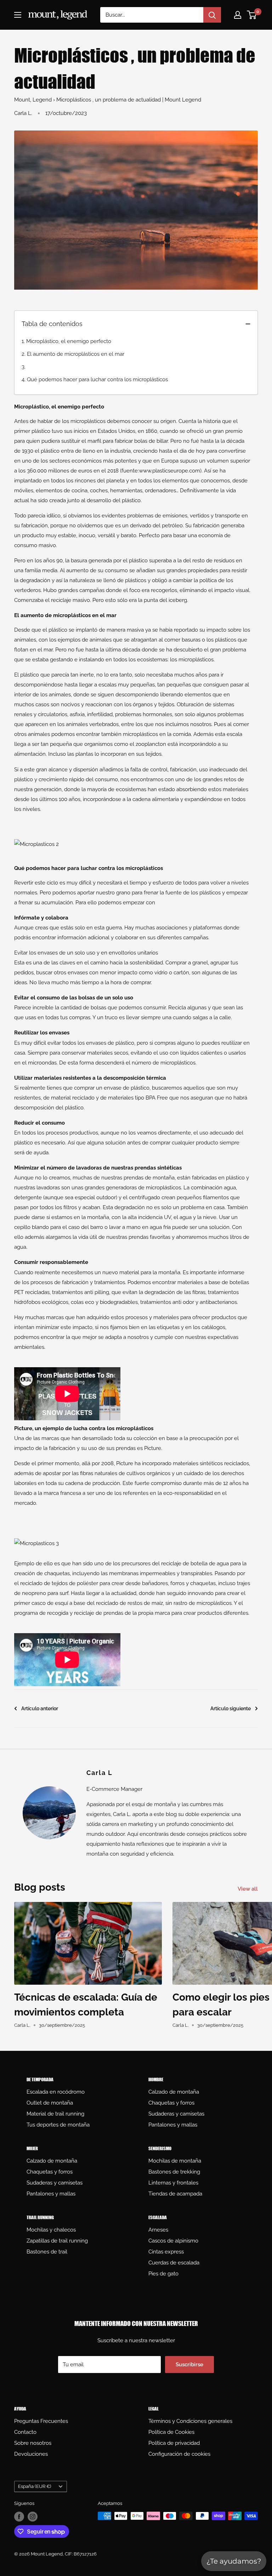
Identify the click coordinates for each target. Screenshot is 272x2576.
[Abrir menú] (18, 15)
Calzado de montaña (174, 2092)
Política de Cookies (171, 2432)
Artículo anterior (40, 1708)
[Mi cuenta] (238, 15)
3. (24, 367)
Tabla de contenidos (52, 324)
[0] (252, 15)
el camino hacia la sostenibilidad (124, 963)
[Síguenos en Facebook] (19, 2517)
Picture (153, 1448)
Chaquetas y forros (171, 2103)
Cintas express (166, 2252)
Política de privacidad (174, 2443)
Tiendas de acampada (175, 2194)
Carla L (100, 1773)
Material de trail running (55, 2114)
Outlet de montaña (50, 2103)
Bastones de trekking (174, 2172)
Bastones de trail (47, 2252)
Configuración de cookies (179, 2454)
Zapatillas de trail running (57, 2241)
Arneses (158, 2230)
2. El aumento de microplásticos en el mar (73, 354)
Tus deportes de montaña (58, 2125)
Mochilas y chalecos (51, 2230)
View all (248, 1889)
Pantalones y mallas (173, 2125)
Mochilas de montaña (175, 2161)
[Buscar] (212, 15)
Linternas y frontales (173, 2183)
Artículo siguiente (231, 1708)
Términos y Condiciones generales (190, 2421)
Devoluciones (31, 2454)
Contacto (25, 2432)
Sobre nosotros (33, 2443)
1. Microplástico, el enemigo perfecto (66, 341)
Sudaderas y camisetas (176, 2114)
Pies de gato (163, 2274)
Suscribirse (189, 2365)
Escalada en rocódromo (56, 2092)
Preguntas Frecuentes (41, 2421)
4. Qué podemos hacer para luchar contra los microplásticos (95, 379)
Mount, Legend (33, 100)
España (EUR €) (35, 2486)
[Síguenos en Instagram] (33, 2517)
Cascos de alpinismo (173, 2241)
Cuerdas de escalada (174, 2263)
